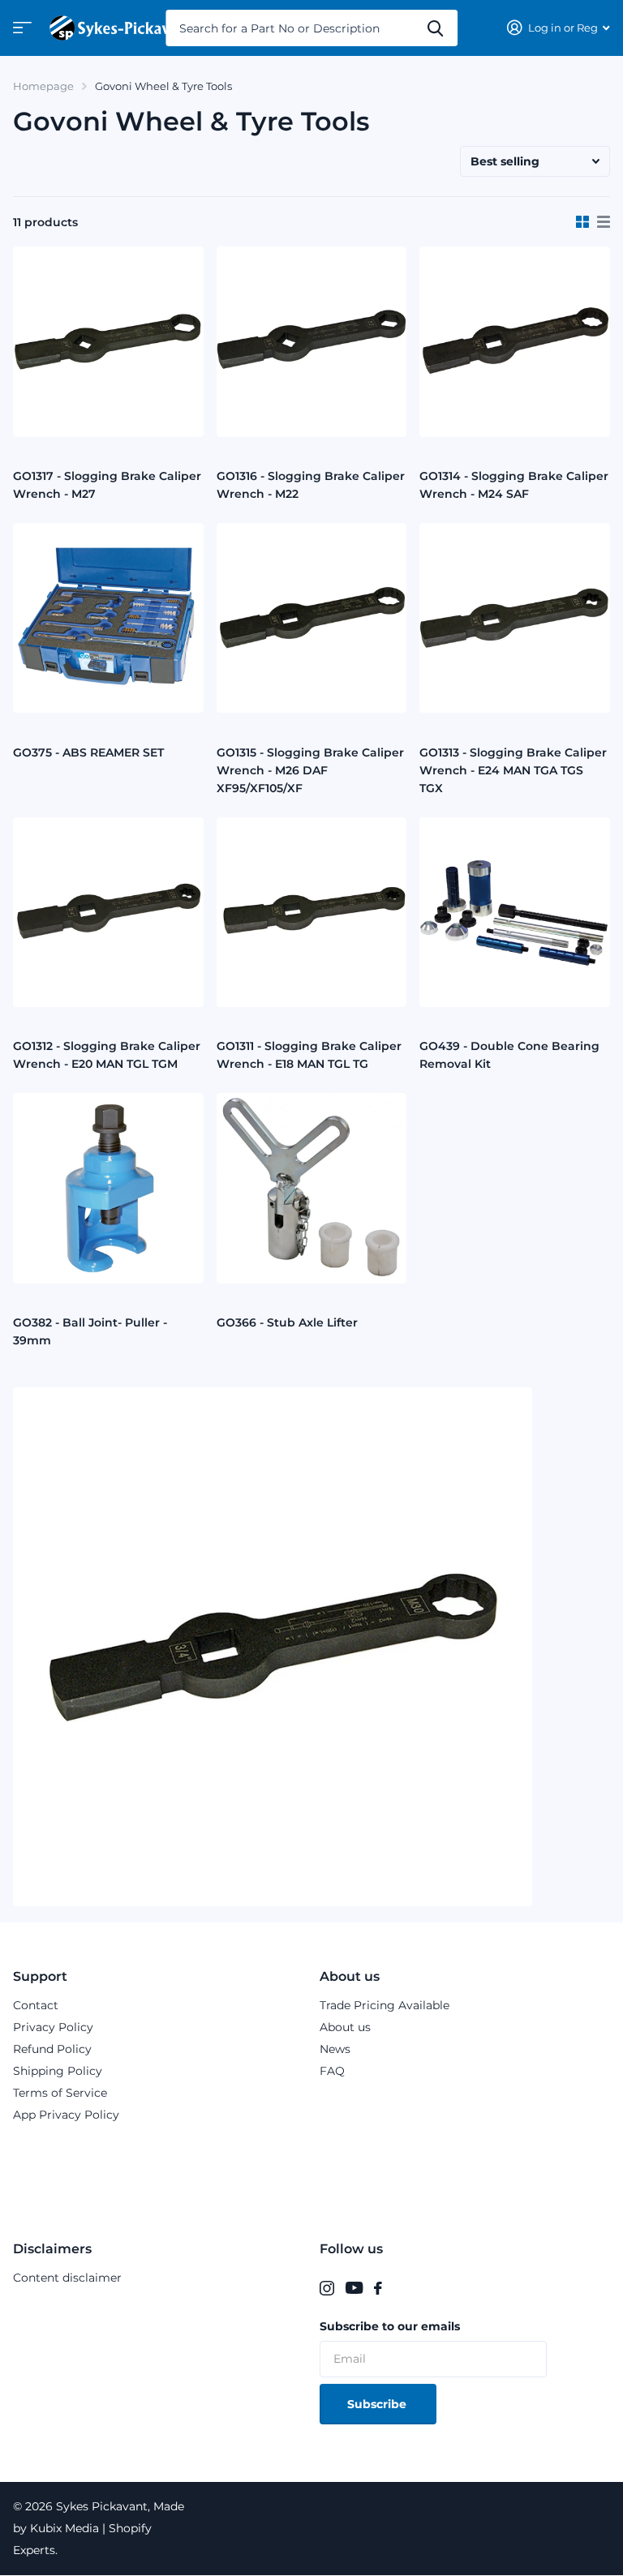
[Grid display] (582, 222)
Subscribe (378, 2404)
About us (350, 1976)
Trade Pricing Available (385, 2005)
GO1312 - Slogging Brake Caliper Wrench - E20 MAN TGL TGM (107, 1055)
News (335, 2049)
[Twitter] (398, 2288)
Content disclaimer (67, 2278)
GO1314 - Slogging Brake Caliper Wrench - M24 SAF (514, 485)
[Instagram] (327, 2288)
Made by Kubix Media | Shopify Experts (99, 2528)
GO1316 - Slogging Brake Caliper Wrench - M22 (311, 485)
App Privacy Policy (66, 2115)
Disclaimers (52, 2249)
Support (40, 1976)
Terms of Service (60, 2093)
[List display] (604, 222)
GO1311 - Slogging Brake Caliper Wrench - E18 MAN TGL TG (309, 1055)
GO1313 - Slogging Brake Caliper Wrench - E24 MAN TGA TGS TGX (513, 770)
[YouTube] (354, 2288)
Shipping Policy (58, 2071)
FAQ (332, 2071)
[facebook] (378, 2288)
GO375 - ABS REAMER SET (88, 752)
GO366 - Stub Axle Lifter (287, 1322)
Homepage (43, 86)
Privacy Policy (53, 2027)
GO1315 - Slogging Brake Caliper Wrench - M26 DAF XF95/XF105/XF (310, 770)
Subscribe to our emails (390, 2326)
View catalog (20, 33)
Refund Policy (52, 2049)
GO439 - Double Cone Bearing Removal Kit (509, 1055)
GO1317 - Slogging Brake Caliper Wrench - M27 (107, 485)
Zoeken (435, 28)
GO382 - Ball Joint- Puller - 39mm (90, 1331)
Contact (36, 2005)
